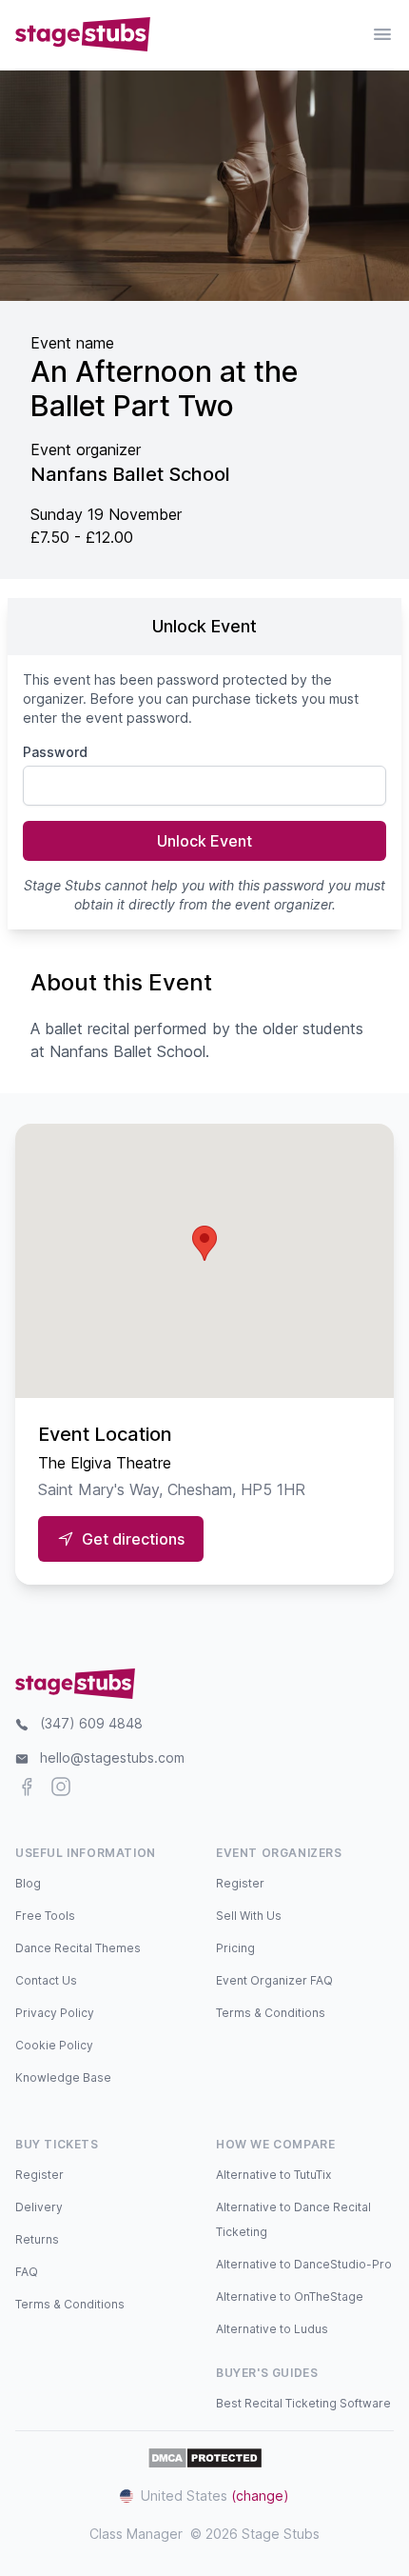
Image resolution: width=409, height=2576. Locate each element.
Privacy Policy (55, 2013)
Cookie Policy (54, 2045)
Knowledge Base (63, 2077)
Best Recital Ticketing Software (303, 2403)
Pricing (235, 1948)
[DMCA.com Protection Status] (205, 2458)
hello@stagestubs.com (112, 1757)
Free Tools (45, 1916)
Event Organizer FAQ (274, 1980)
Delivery (39, 2207)
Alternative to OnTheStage (290, 2296)
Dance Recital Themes (78, 1948)
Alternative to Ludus (272, 2329)
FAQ (27, 2272)
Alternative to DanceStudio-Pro (304, 2264)
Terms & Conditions (271, 2013)
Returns (37, 2239)
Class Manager (136, 2534)
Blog (28, 1883)
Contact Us (46, 1980)
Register (240, 1883)
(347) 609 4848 (91, 1723)
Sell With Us (249, 1916)
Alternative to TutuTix (273, 2175)
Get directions (133, 1539)
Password (55, 752)
